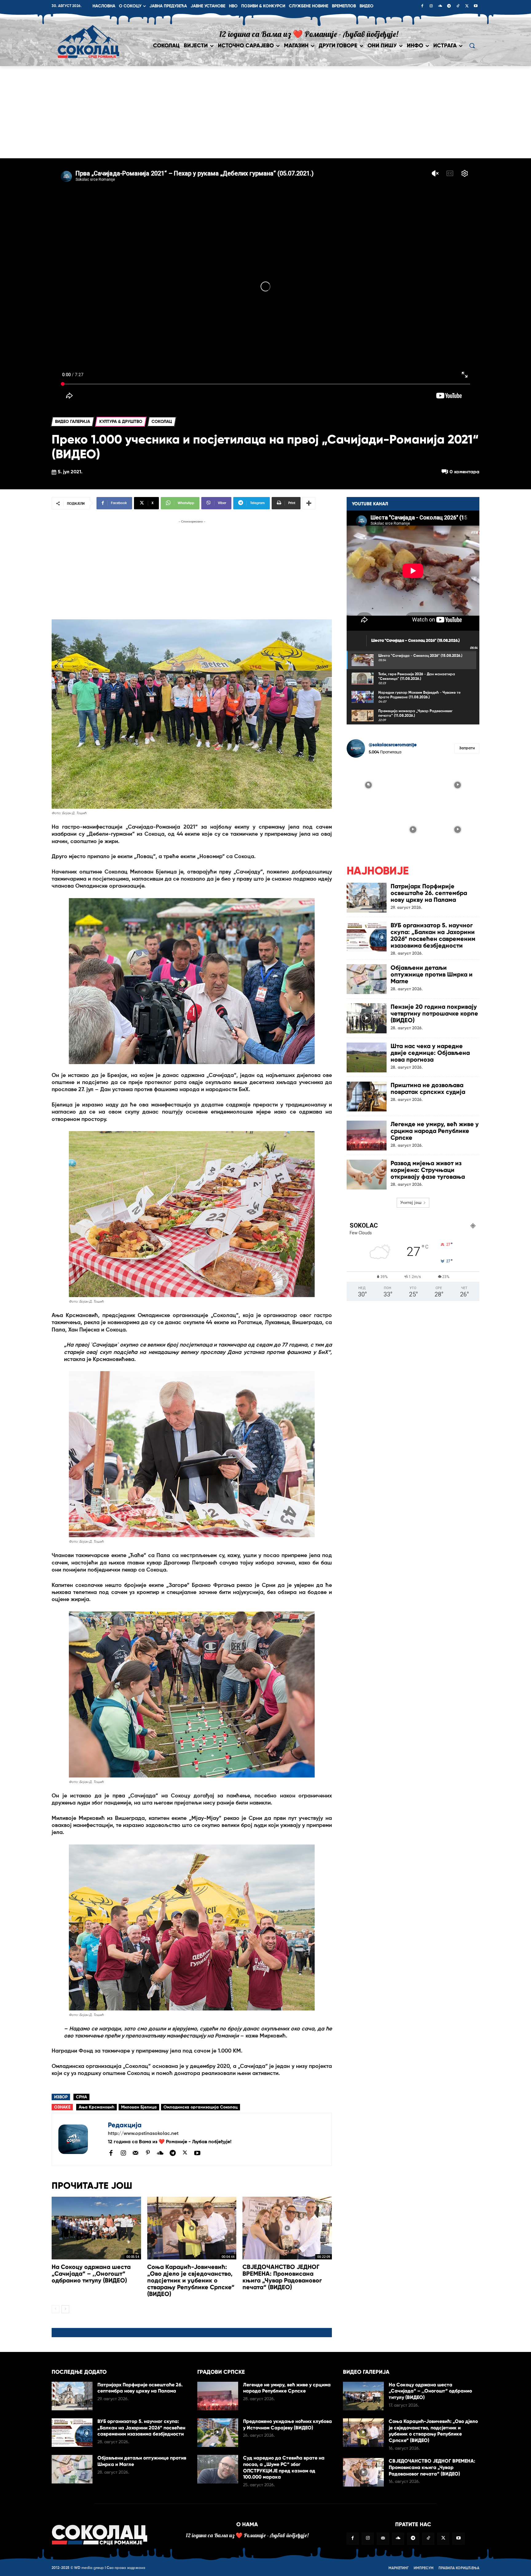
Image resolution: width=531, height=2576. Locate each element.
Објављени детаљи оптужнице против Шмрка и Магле (432, 974)
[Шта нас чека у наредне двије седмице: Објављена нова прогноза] (367, 1057)
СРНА (81, 2097)
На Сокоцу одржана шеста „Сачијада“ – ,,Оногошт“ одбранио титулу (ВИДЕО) (91, 2274)
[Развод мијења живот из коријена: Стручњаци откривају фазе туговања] (367, 1175)
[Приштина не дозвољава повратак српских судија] (367, 1097)
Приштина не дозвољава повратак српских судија (428, 1088)
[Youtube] (476, 6)
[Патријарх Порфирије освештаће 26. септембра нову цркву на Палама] (367, 898)
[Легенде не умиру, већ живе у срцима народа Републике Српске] (367, 1136)
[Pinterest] (148, 2153)
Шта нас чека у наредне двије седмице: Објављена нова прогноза (430, 1053)
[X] (467, 6)
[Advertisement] (265, 112)
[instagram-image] (368, 784)
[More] (309, 503)
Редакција (125, 2125)
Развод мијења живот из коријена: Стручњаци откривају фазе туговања (428, 1170)
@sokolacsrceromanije (393, 745)
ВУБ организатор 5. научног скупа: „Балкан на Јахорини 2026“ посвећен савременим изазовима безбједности (433, 935)
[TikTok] (458, 6)
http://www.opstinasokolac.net (143, 2134)
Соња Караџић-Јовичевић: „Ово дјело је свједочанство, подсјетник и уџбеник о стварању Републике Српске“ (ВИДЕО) (191, 2280)
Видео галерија (73, 422)
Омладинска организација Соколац (201, 2107)
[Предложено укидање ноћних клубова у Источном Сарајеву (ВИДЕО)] (218, 2433)
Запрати (467, 748)
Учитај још (411, 1203)
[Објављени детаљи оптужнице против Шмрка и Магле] (367, 979)
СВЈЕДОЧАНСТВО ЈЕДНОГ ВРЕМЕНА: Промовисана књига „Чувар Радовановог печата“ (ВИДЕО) (282, 2277)
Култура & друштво (121, 422)
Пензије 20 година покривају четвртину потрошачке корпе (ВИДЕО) (434, 1013)
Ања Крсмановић (96, 2107)
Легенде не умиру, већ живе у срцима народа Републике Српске (435, 1131)
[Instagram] (431, 6)
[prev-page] (55, 2309)
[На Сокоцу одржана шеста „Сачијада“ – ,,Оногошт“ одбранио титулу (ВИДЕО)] (96, 2228)
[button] (472, 45)
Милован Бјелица (139, 2107)
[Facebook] (422, 6)
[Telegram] (449, 6)
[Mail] (136, 2153)
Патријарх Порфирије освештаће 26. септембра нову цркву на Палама (429, 893)
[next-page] (65, 2309)
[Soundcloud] (440, 6)
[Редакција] (80, 2140)
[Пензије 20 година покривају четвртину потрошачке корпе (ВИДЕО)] (367, 1018)
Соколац (162, 422)
